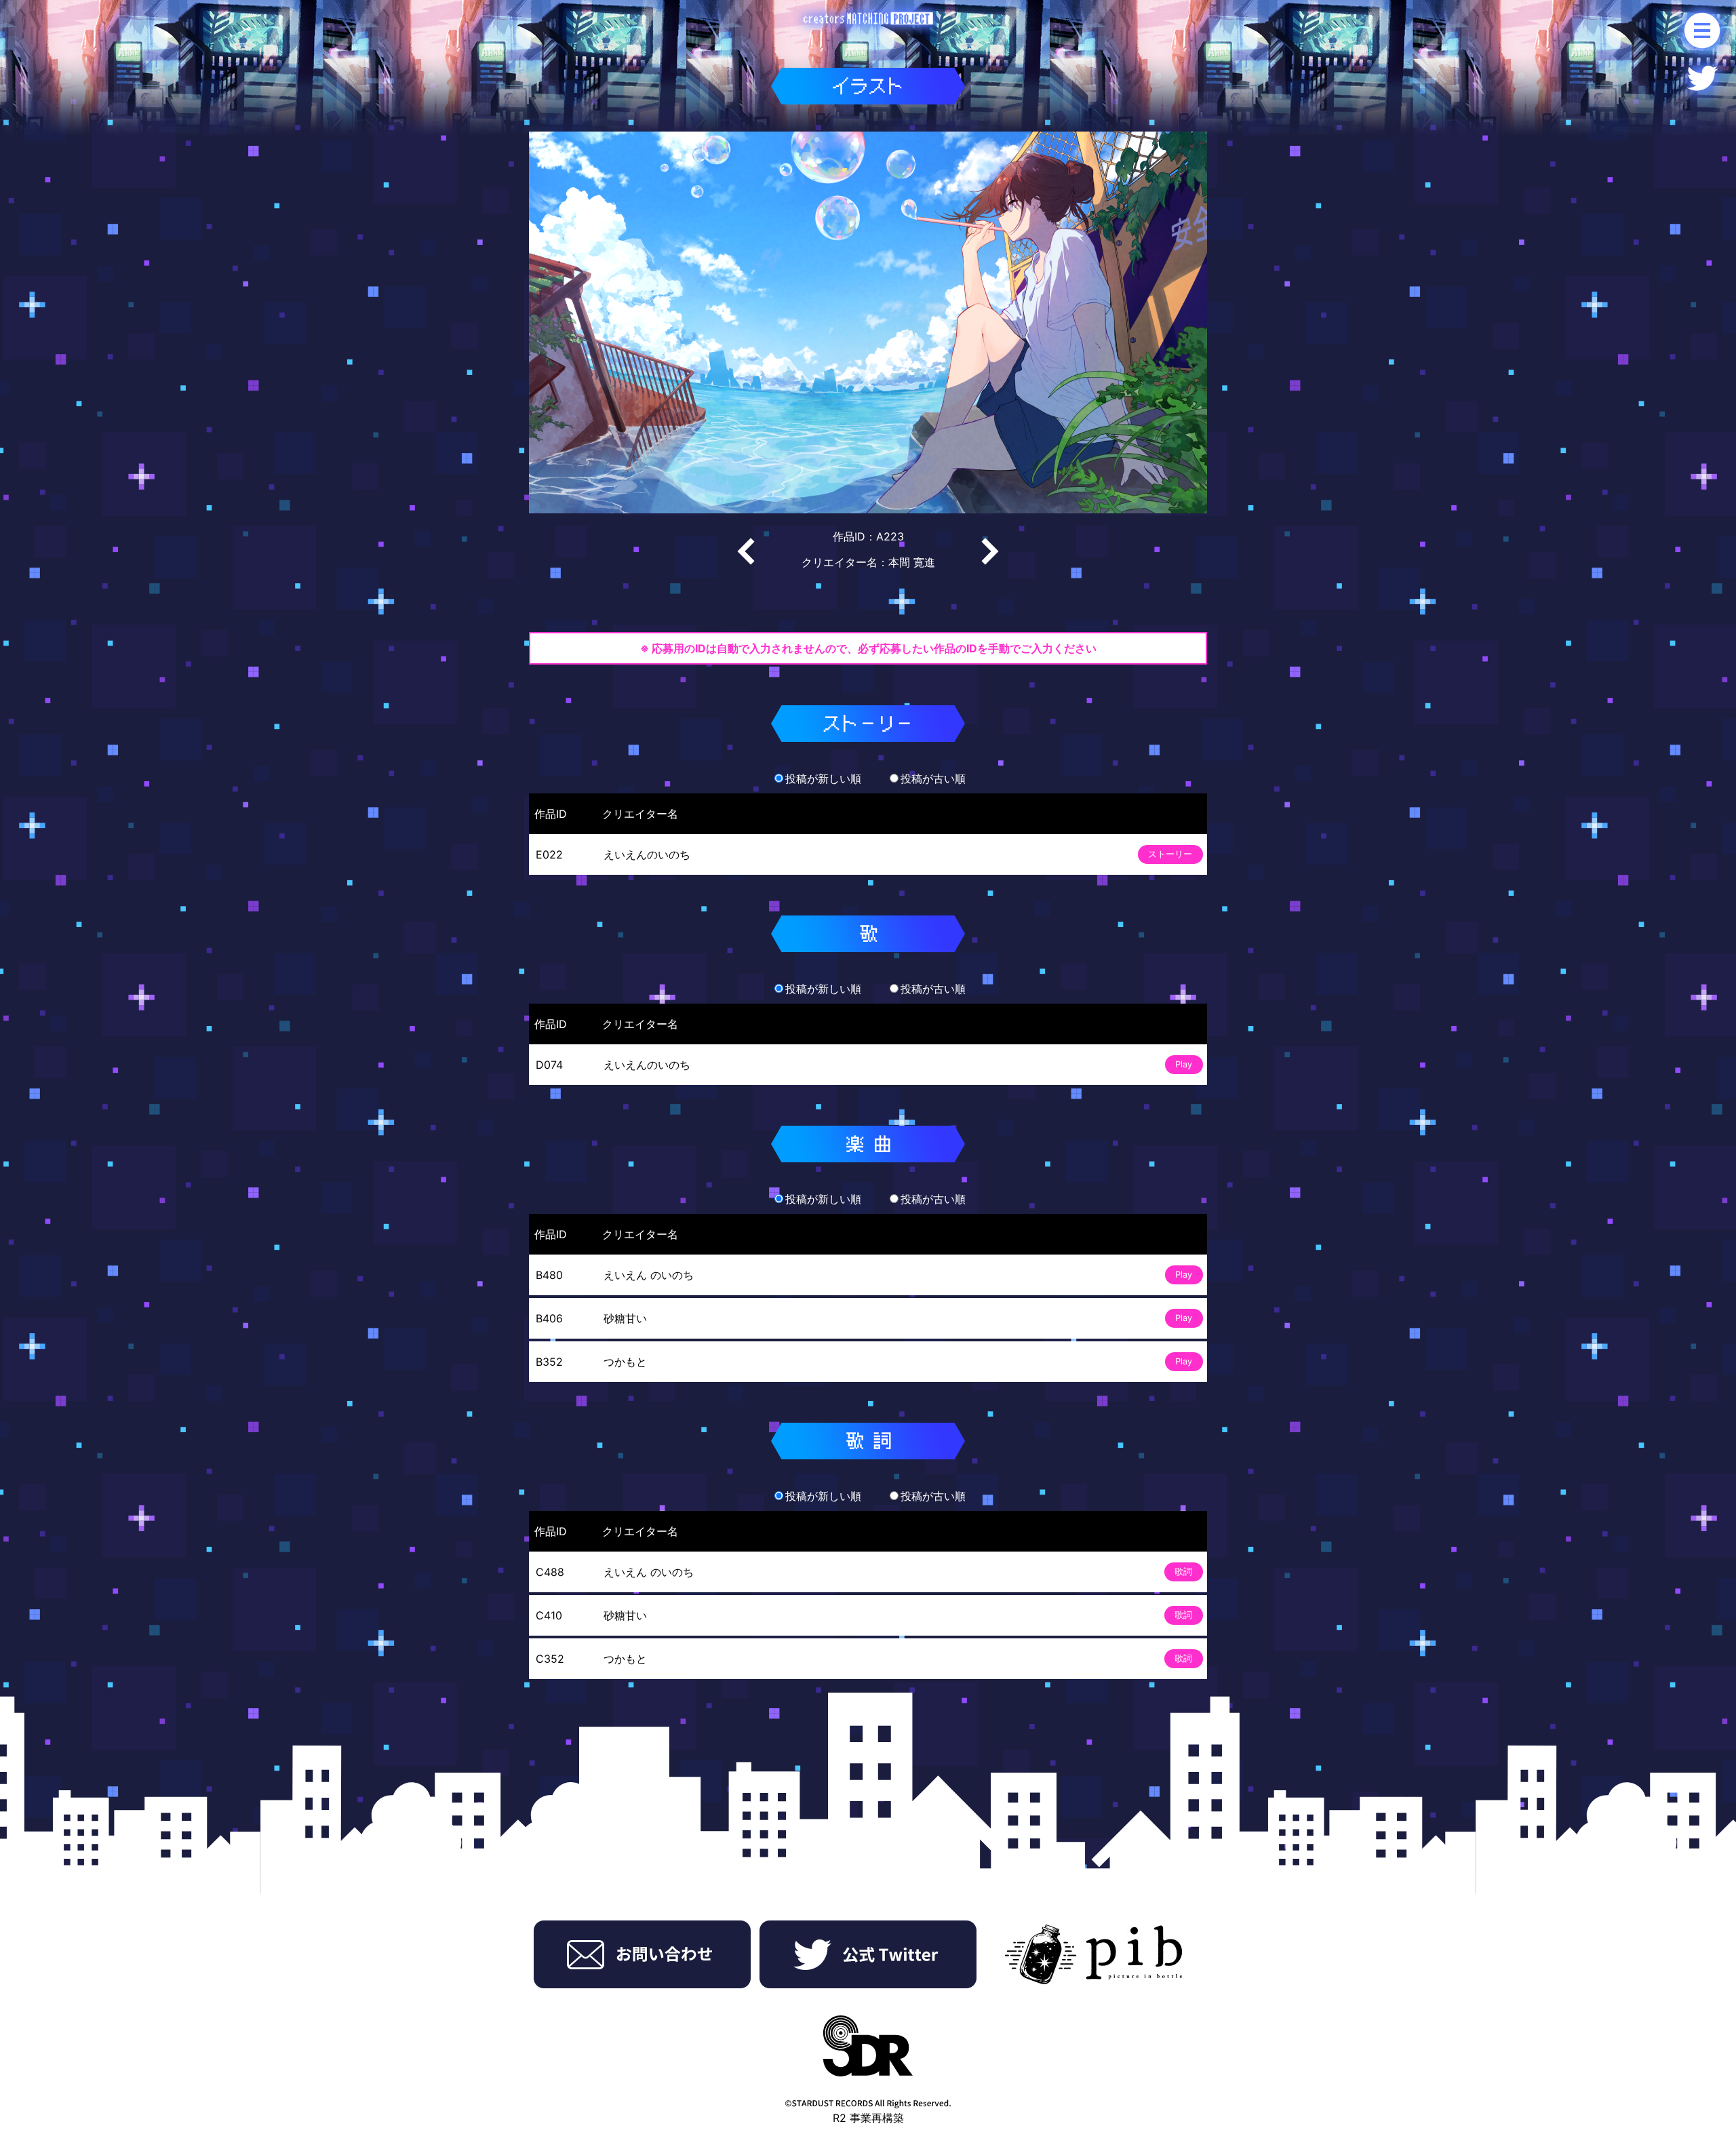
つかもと (625, 1362)
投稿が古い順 (933, 778)
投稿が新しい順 (823, 778)
